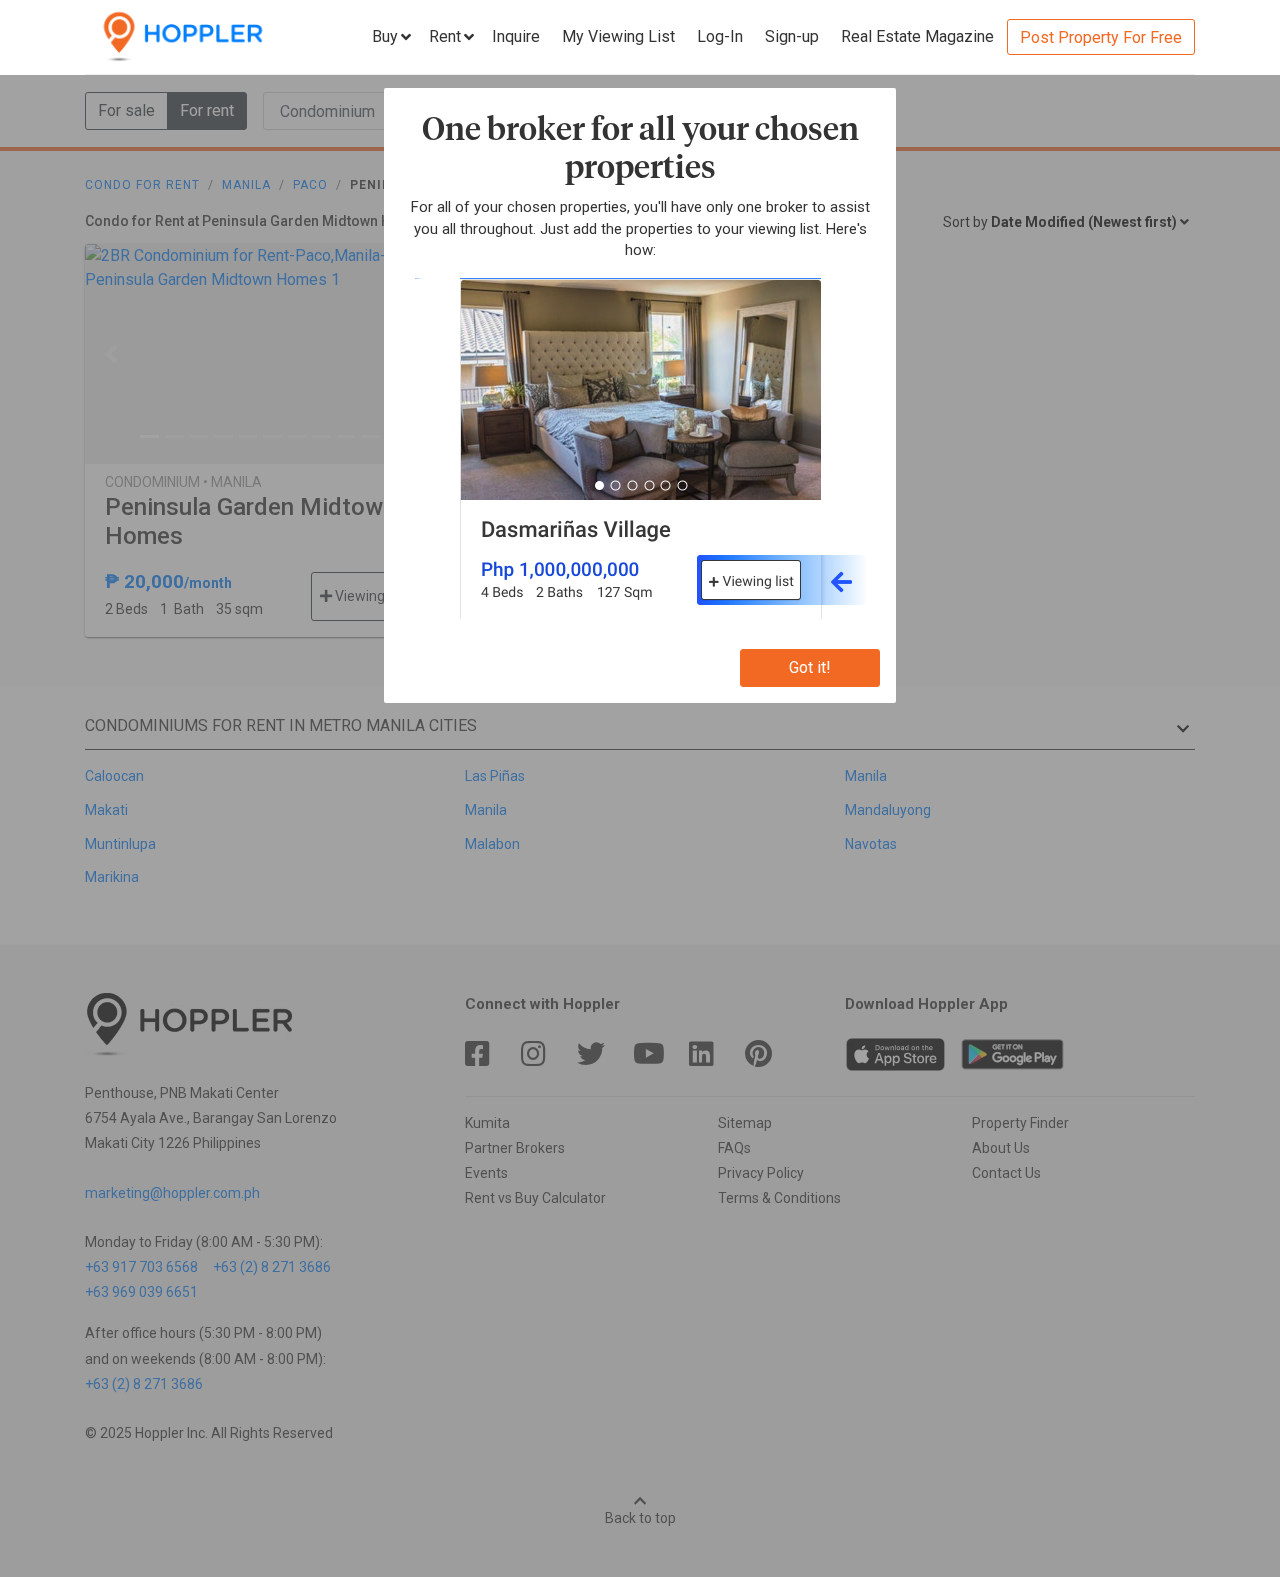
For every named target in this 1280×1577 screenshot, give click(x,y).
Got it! (810, 667)
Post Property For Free (1101, 37)
